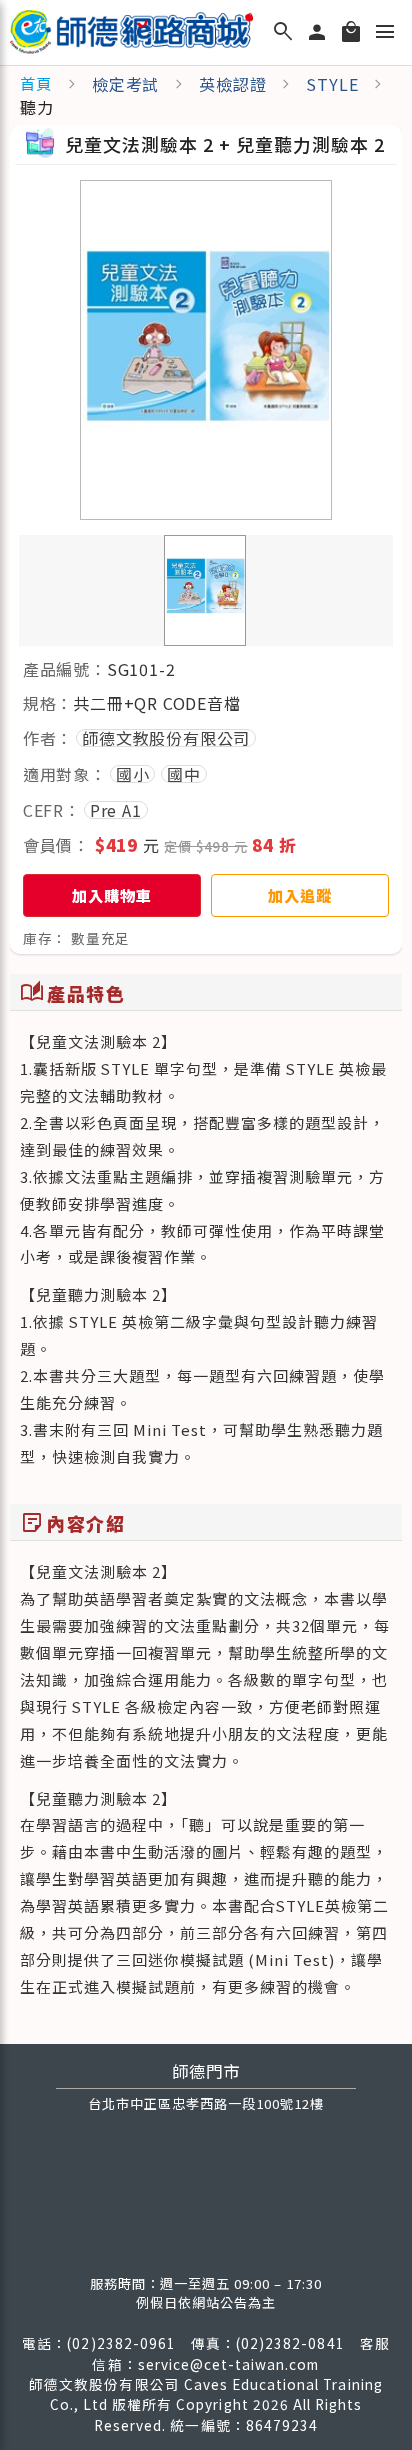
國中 (184, 774)
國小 (133, 774)
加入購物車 (111, 895)
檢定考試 (125, 84)
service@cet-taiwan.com (229, 2364)
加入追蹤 (299, 895)
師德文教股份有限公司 (166, 738)
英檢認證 (232, 84)
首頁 (36, 83)
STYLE (332, 84)
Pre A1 (116, 810)
